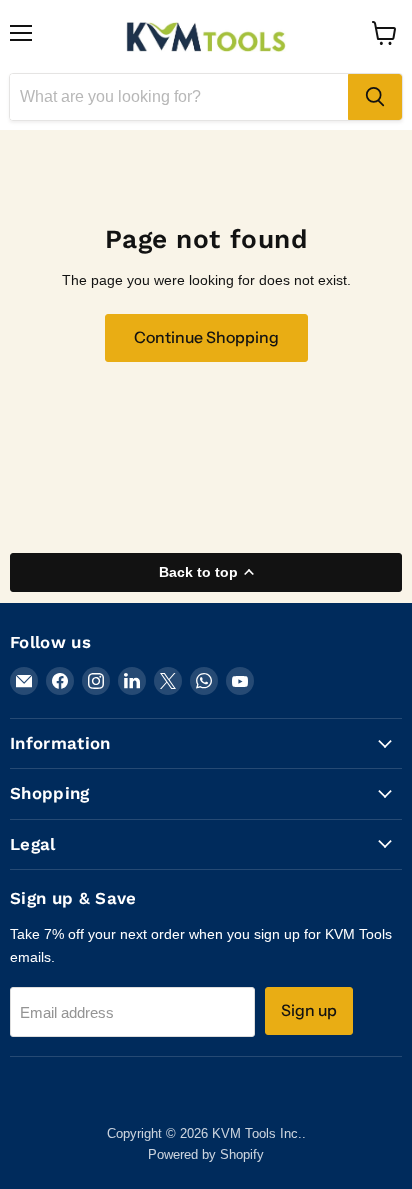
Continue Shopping (206, 337)
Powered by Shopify (206, 1154)
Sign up (309, 1010)
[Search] (375, 97)
